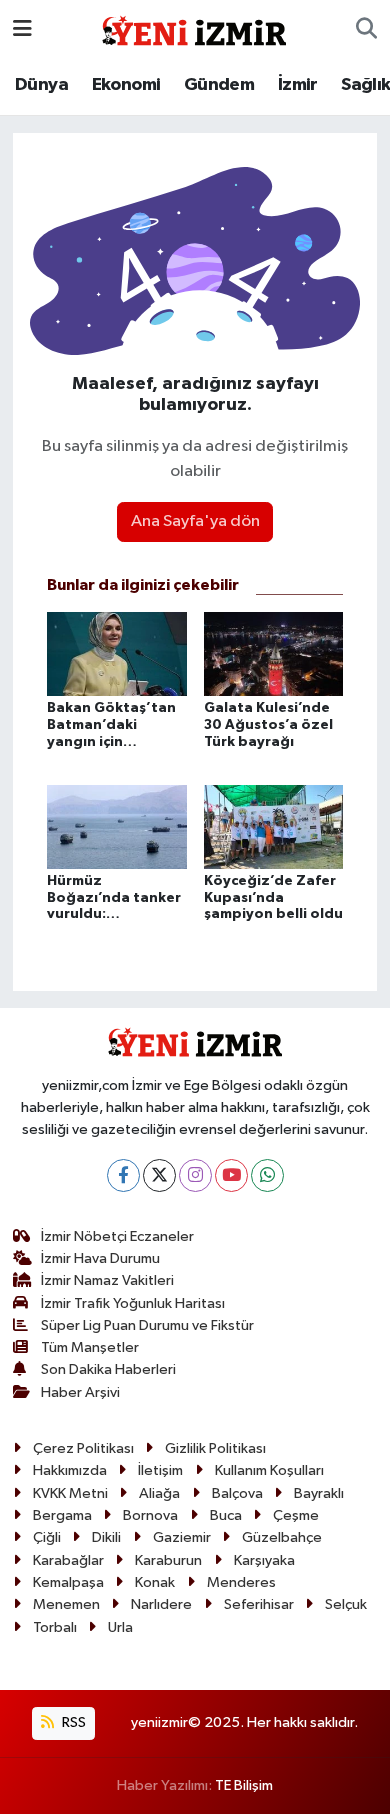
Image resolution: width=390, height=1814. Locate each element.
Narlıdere (161, 1604)
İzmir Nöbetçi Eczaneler (117, 1236)
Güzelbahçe (282, 1537)
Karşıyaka (264, 1560)
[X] (159, 1175)
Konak (155, 1582)
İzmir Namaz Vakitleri (107, 1280)
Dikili (106, 1537)
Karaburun (168, 1560)
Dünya (41, 85)
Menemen (66, 1604)
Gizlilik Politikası (215, 1448)
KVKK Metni (70, 1493)
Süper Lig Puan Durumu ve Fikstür (147, 1325)
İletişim (160, 1470)
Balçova (237, 1493)
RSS (72, 1722)
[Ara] (366, 30)
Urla (120, 1627)
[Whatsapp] (267, 1175)
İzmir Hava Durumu (100, 1258)
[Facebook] (123, 1175)
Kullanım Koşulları (269, 1470)
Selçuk (346, 1604)
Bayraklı (319, 1493)
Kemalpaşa (68, 1582)
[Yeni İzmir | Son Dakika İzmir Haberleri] (194, 28)
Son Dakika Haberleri (108, 1369)
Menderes (241, 1582)
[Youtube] (231, 1175)
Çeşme (296, 1515)
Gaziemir (182, 1537)
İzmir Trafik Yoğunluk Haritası (133, 1303)
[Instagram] (195, 1175)
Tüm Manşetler (90, 1347)
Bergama (62, 1515)
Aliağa (159, 1493)
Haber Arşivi (80, 1392)
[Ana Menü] (22, 29)
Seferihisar (259, 1604)
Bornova (150, 1515)
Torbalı (55, 1627)
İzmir (298, 85)
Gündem (219, 85)
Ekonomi (126, 85)
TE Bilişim (244, 1785)
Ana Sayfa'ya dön (195, 521)
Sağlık (365, 85)
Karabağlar (68, 1560)
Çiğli (47, 1537)
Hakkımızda (70, 1470)
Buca (226, 1515)
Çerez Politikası (83, 1448)
